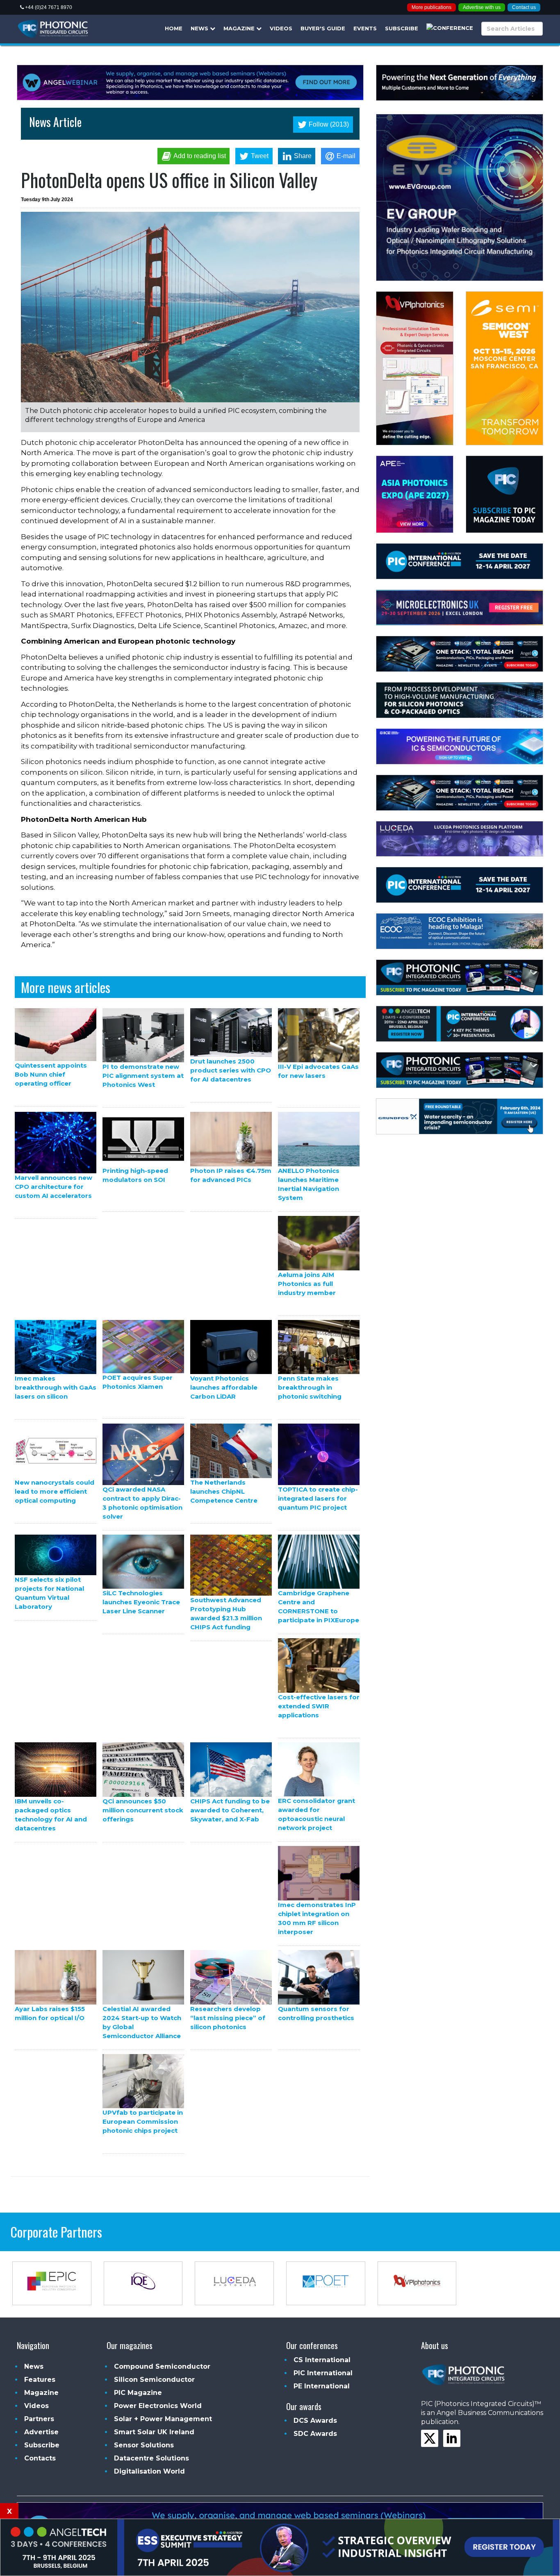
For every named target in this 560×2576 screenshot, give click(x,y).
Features (40, 2380)
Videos (281, 28)
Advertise (41, 2432)
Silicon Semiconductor (154, 2380)
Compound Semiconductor (162, 2366)
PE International (322, 2386)
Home (174, 28)
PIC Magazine (138, 2393)
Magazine (240, 28)
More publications (431, 7)
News (200, 28)
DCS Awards (315, 2421)
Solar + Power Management (163, 2419)
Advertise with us (482, 7)
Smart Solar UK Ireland (154, 2432)
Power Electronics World (158, 2406)
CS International (322, 2360)
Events (365, 28)
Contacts (40, 2458)
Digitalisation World (149, 2471)
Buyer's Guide (323, 28)
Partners (39, 2419)
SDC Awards (315, 2434)
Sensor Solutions (144, 2445)
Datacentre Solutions (151, 2458)
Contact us (524, 7)
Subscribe (402, 28)
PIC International (323, 2373)
